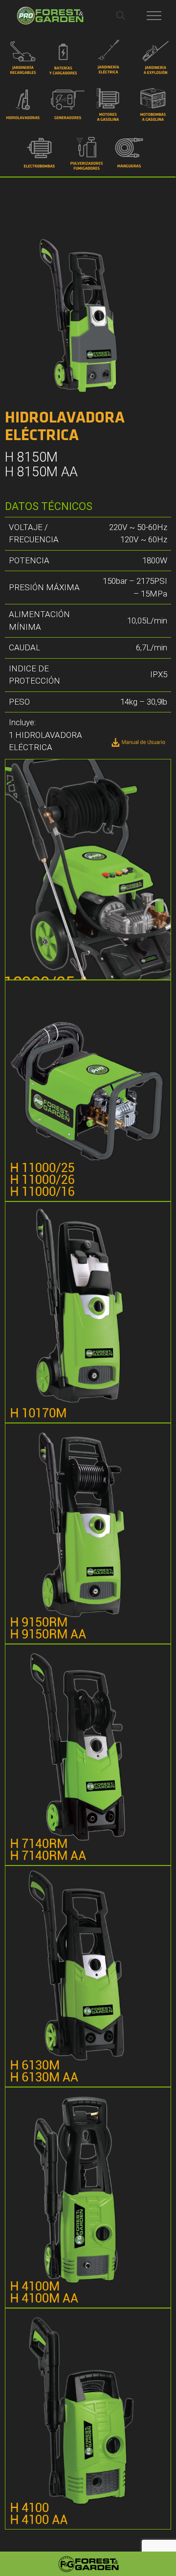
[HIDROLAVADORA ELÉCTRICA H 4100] (88, 2419)
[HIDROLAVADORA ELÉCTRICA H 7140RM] (88, 1755)
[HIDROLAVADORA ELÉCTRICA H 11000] (88, 1091)
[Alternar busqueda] (121, 15)
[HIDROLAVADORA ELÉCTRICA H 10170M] (88, 1312)
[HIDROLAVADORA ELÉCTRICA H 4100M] (88, 2198)
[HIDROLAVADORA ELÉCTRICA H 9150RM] (88, 1534)
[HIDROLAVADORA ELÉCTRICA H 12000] (88, 870)
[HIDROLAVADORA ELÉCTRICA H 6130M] (88, 1976)
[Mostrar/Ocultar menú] (154, 16)
